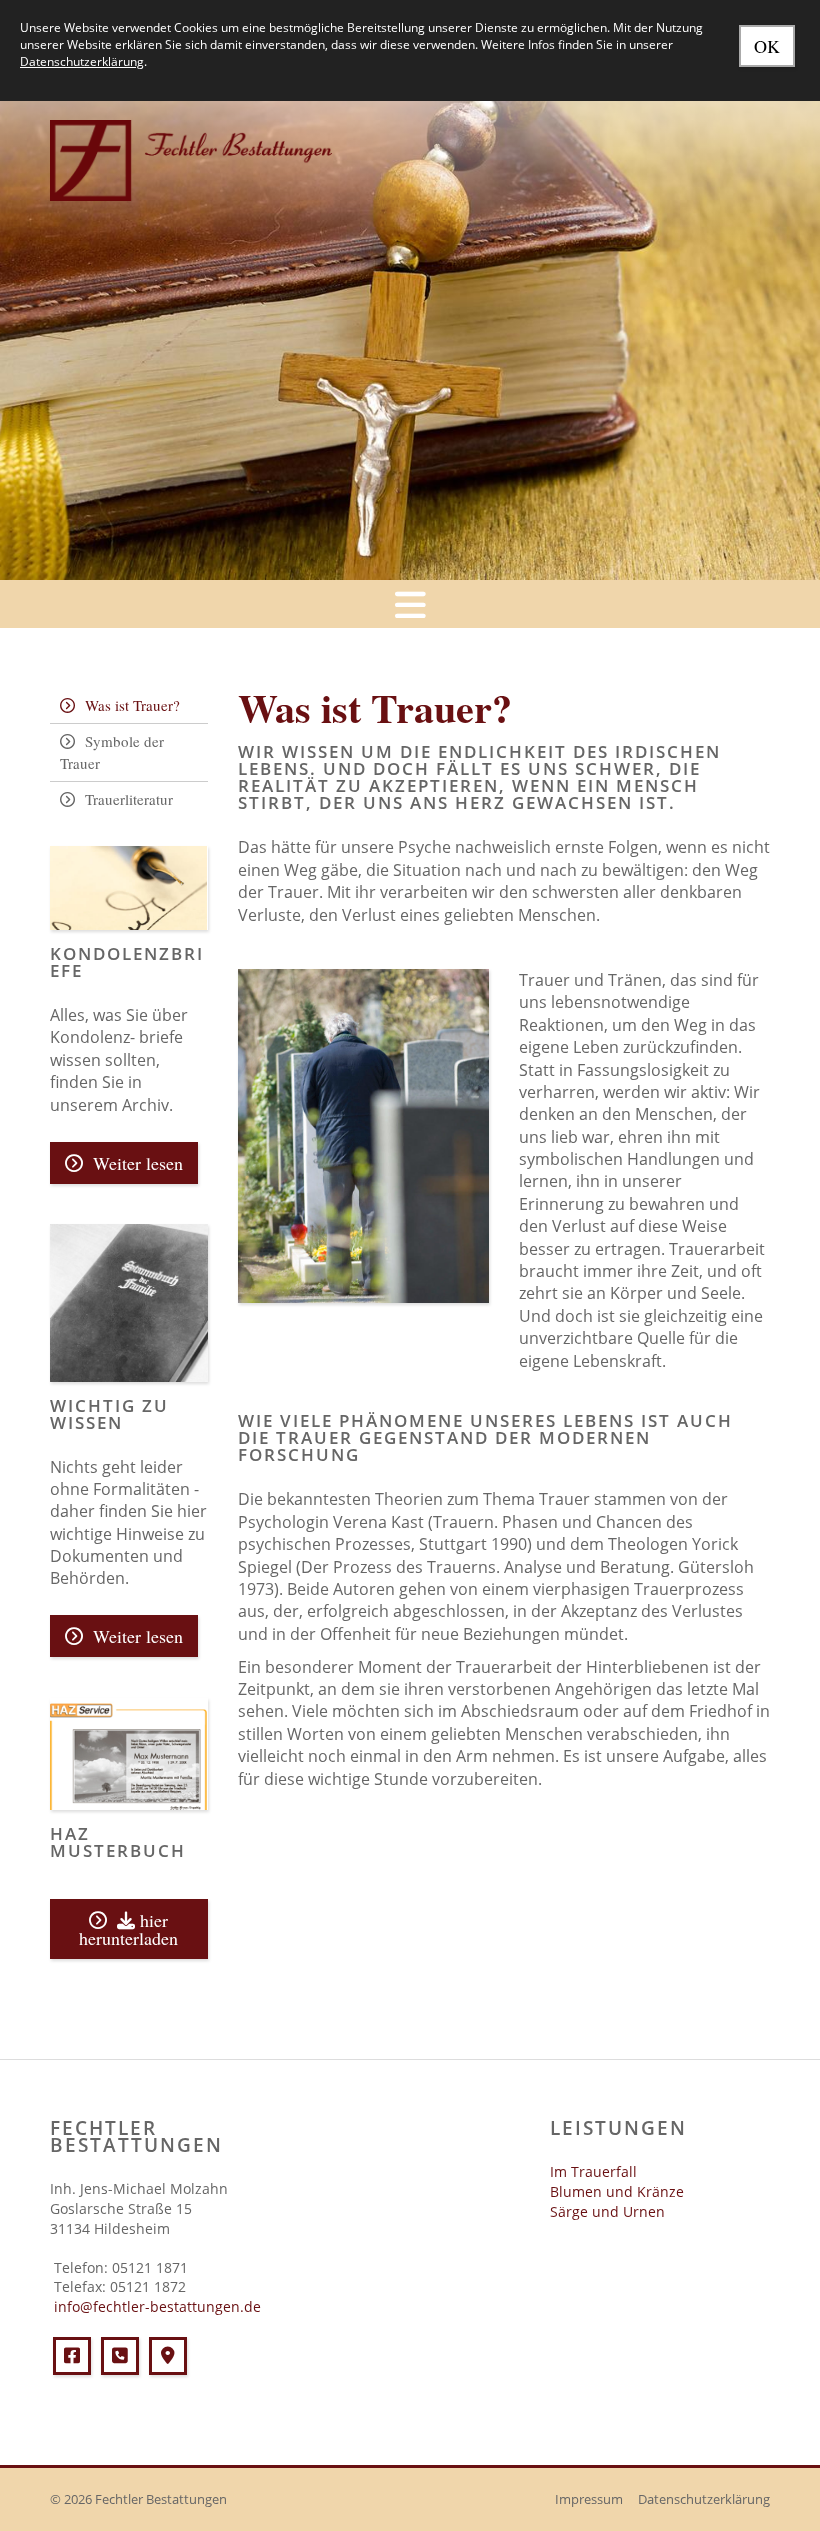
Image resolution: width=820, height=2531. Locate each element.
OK (767, 46)
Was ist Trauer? (132, 705)
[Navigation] (410, 604)
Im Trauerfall (593, 2171)
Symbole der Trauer (112, 752)
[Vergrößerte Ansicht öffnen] (363, 1136)
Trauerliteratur (129, 799)
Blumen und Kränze (617, 2191)
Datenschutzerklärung (704, 2499)
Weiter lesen (138, 1163)
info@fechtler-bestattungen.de (155, 2306)
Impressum (589, 2499)
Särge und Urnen (607, 2211)
